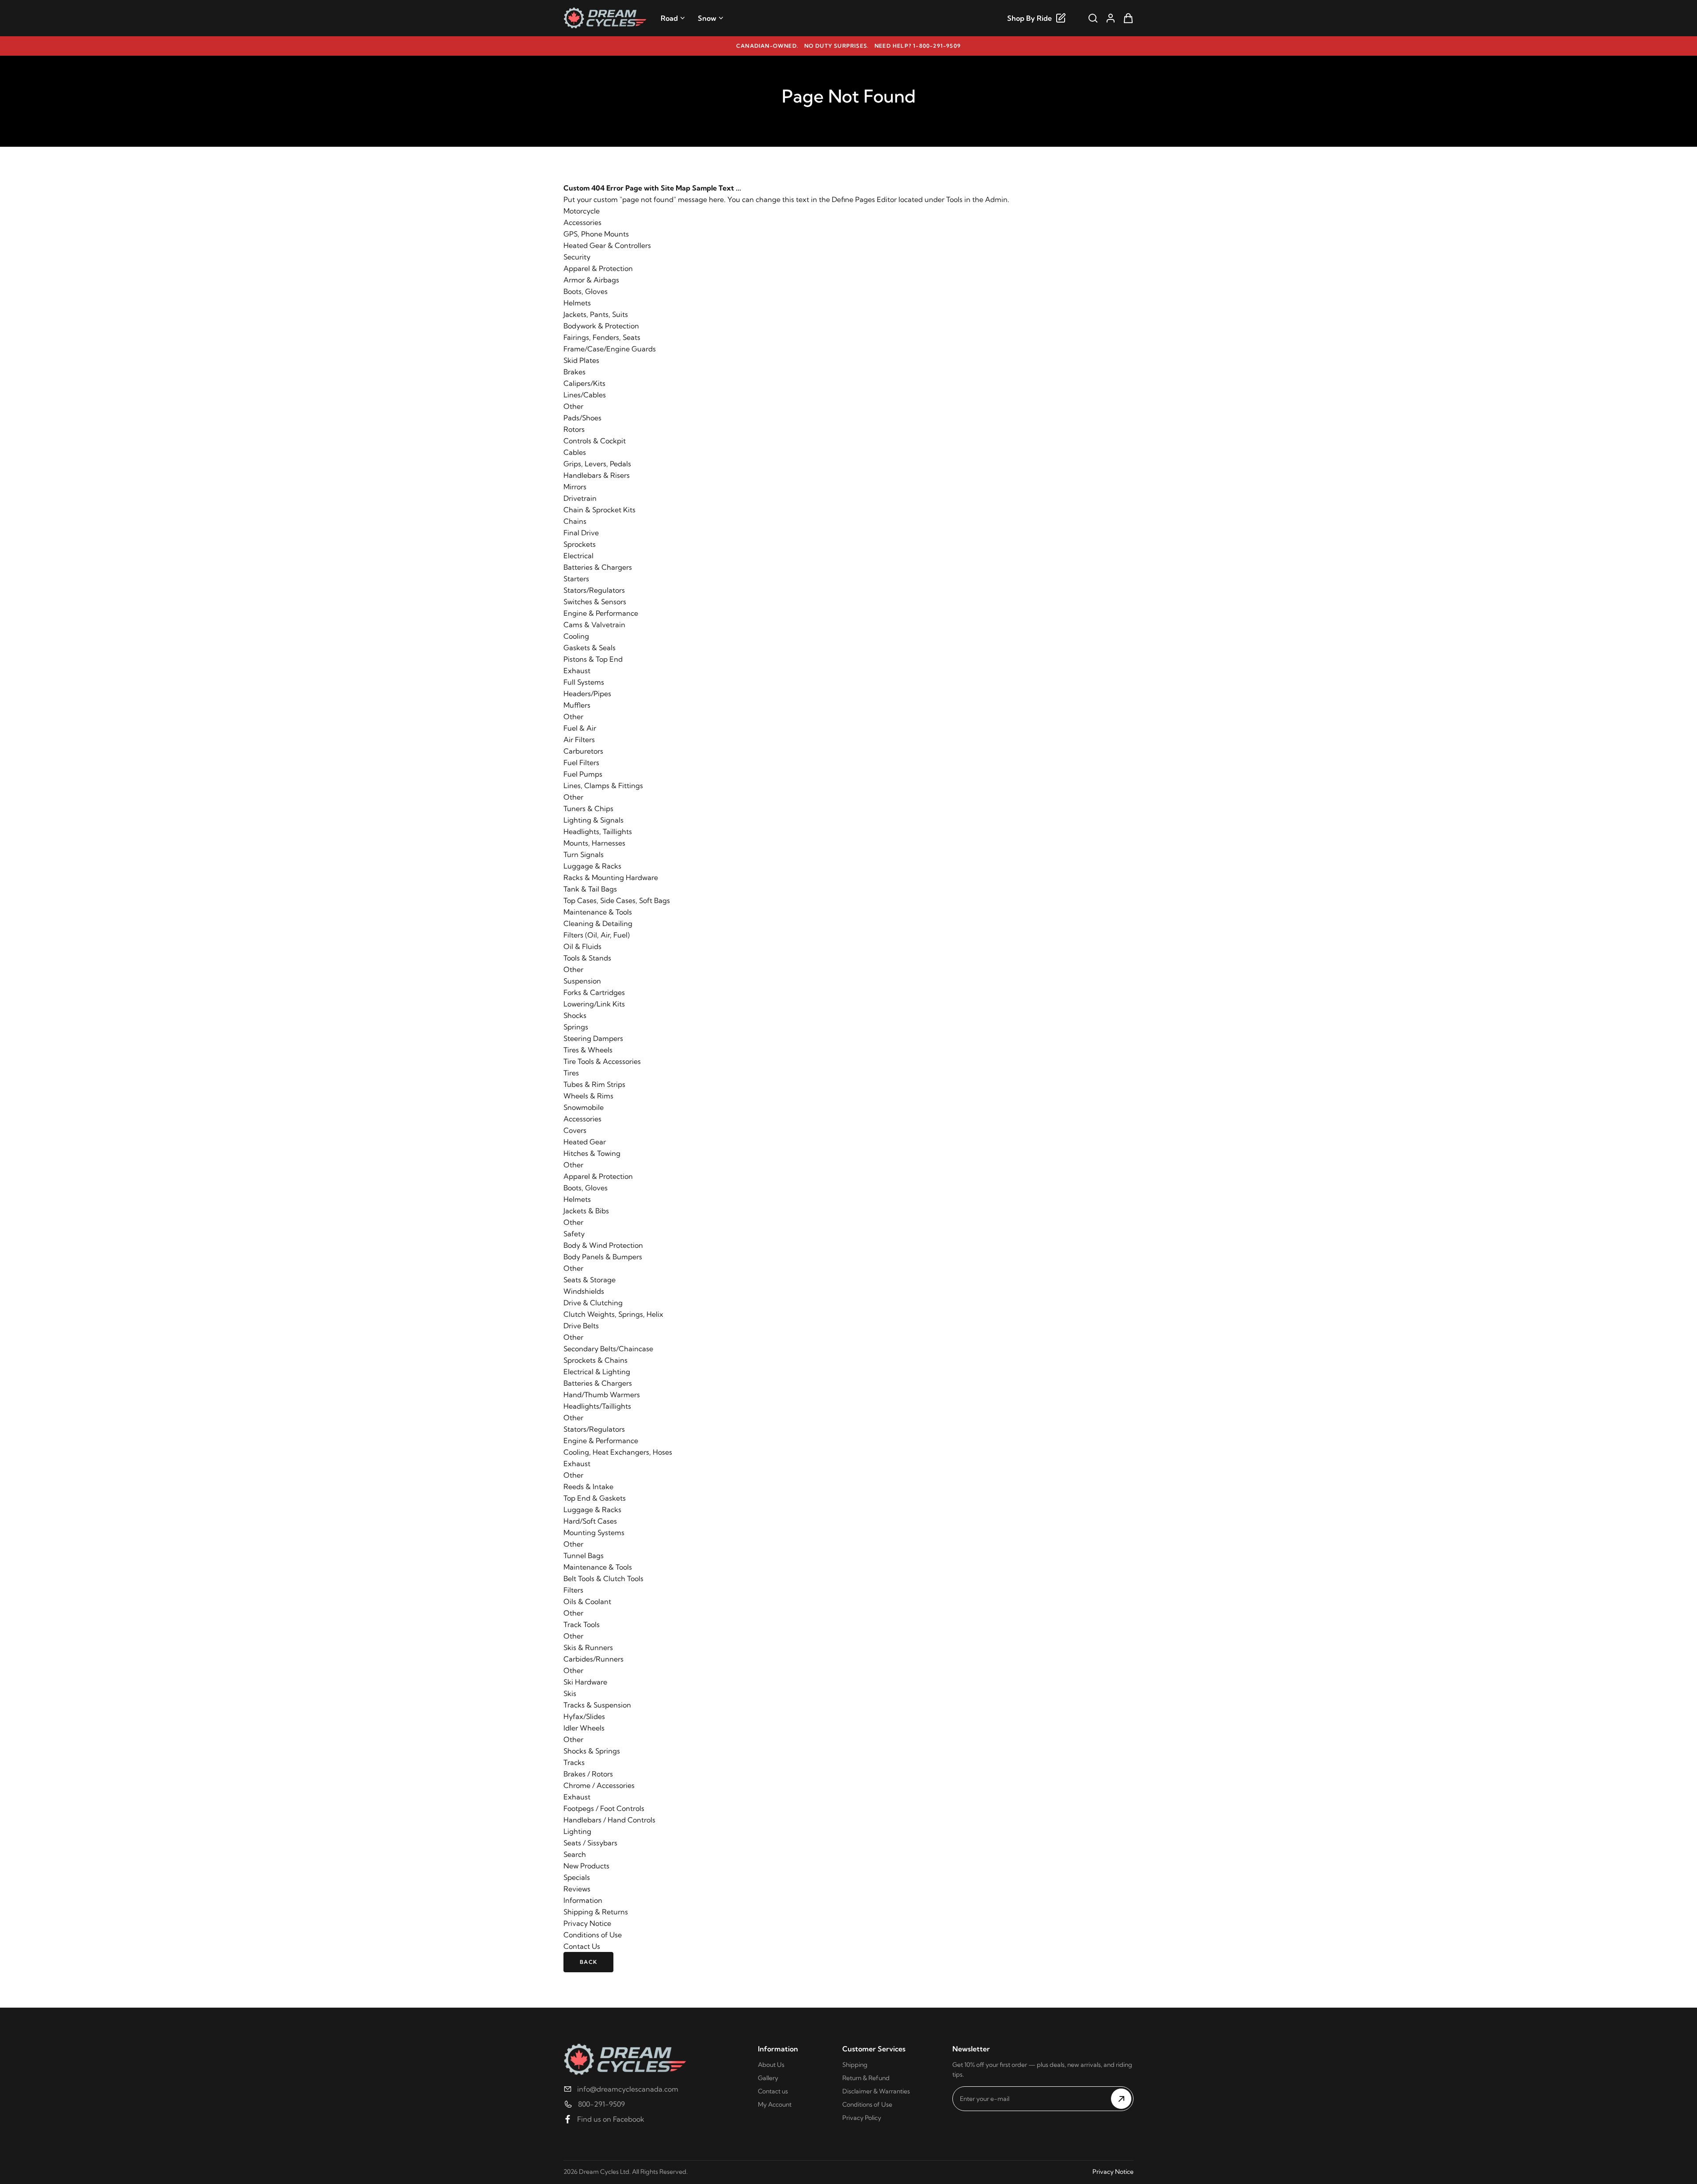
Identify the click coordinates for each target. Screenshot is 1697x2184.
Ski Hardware (585, 1682)
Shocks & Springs (592, 1751)
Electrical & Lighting (597, 1372)
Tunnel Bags (584, 1555)
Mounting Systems (594, 1532)
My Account (775, 2104)
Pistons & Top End (593, 659)
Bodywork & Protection (601, 326)
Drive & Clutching (593, 1303)
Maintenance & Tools (598, 912)
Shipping (855, 2065)
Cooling (576, 636)
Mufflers (577, 705)
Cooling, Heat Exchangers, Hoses (618, 1452)
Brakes (575, 372)
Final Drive (581, 533)
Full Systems (584, 682)
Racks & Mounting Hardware (611, 877)
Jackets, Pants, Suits (596, 314)
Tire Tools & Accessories (602, 1061)
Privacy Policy (862, 2118)
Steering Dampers (593, 1038)
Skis (570, 1693)
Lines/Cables (585, 395)
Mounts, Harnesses (594, 843)
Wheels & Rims (588, 1096)
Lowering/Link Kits (594, 1004)
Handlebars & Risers (597, 475)
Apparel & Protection (598, 268)
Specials (577, 1877)
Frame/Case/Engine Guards (610, 349)
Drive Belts (581, 1326)
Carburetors (583, 751)
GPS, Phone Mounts (596, 234)
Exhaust (577, 671)
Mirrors (575, 487)
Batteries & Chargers (598, 567)
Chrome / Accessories (599, 1785)
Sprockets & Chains (595, 1360)
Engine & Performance (601, 613)
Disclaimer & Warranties (876, 2091)
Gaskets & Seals (590, 648)
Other (573, 406)
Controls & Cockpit (595, 441)
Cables (575, 452)
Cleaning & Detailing (598, 923)
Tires (571, 1073)
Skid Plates (581, 360)
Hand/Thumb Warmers (602, 1395)
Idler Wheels (584, 1728)
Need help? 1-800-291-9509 (918, 46)
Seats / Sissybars (590, 1843)
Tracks (574, 1762)
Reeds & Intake (588, 1486)
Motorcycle (582, 211)
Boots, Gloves (586, 291)
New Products (586, 1866)
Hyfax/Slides (584, 1716)
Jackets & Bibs (586, 1211)
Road (669, 18)
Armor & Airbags (591, 280)
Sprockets (580, 544)
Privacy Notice (587, 1923)
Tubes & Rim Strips (594, 1084)
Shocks (575, 1015)
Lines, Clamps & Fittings (603, 785)
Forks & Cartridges (594, 992)
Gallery (768, 2078)
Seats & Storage (590, 1280)
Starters (576, 579)
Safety (574, 1234)
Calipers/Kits (584, 383)
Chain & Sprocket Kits (599, 510)
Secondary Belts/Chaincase (608, 1349)
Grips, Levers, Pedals (597, 464)
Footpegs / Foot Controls (604, 1808)
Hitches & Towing (592, 1153)
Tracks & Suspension (597, 1705)
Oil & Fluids (582, 946)
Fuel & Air (580, 728)
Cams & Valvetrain (594, 625)
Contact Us (582, 1946)
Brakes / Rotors (588, 1774)
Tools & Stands (587, 958)
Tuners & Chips (588, 808)
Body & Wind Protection (603, 1245)
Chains (575, 521)
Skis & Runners (588, 1647)
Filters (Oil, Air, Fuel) (597, 935)
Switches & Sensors (595, 602)
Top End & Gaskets (595, 1498)
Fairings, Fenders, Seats (602, 337)
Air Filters (579, 739)
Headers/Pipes (587, 694)
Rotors (574, 429)
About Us (771, 2065)
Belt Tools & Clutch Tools (603, 1578)
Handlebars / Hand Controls (609, 1820)
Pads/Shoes (582, 418)
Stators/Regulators (594, 590)
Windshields (584, 1291)
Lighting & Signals (594, 820)
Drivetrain (580, 498)
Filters (573, 1590)
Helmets (577, 303)
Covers (575, 1130)
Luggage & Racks (592, 866)
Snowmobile (584, 1107)
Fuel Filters (581, 762)
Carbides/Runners (594, 1659)
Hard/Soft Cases (590, 1521)
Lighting (577, 1831)
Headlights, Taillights (598, 831)
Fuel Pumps (583, 774)
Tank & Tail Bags (590, 889)
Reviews (577, 1889)
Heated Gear (585, 1142)
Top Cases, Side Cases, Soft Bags (617, 900)
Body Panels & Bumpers (603, 1257)
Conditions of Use (593, 1935)
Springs (576, 1027)
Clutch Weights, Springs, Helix (613, 1314)
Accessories (582, 222)
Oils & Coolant (587, 1601)
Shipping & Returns (596, 1912)
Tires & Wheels (588, 1050)
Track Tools (582, 1624)
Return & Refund (866, 2078)
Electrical (578, 556)
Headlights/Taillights (597, 1406)
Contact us (773, 2091)
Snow (707, 18)
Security (577, 257)
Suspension (582, 981)
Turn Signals (584, 854)
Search (575, 1854)
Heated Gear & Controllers (607, 245)
